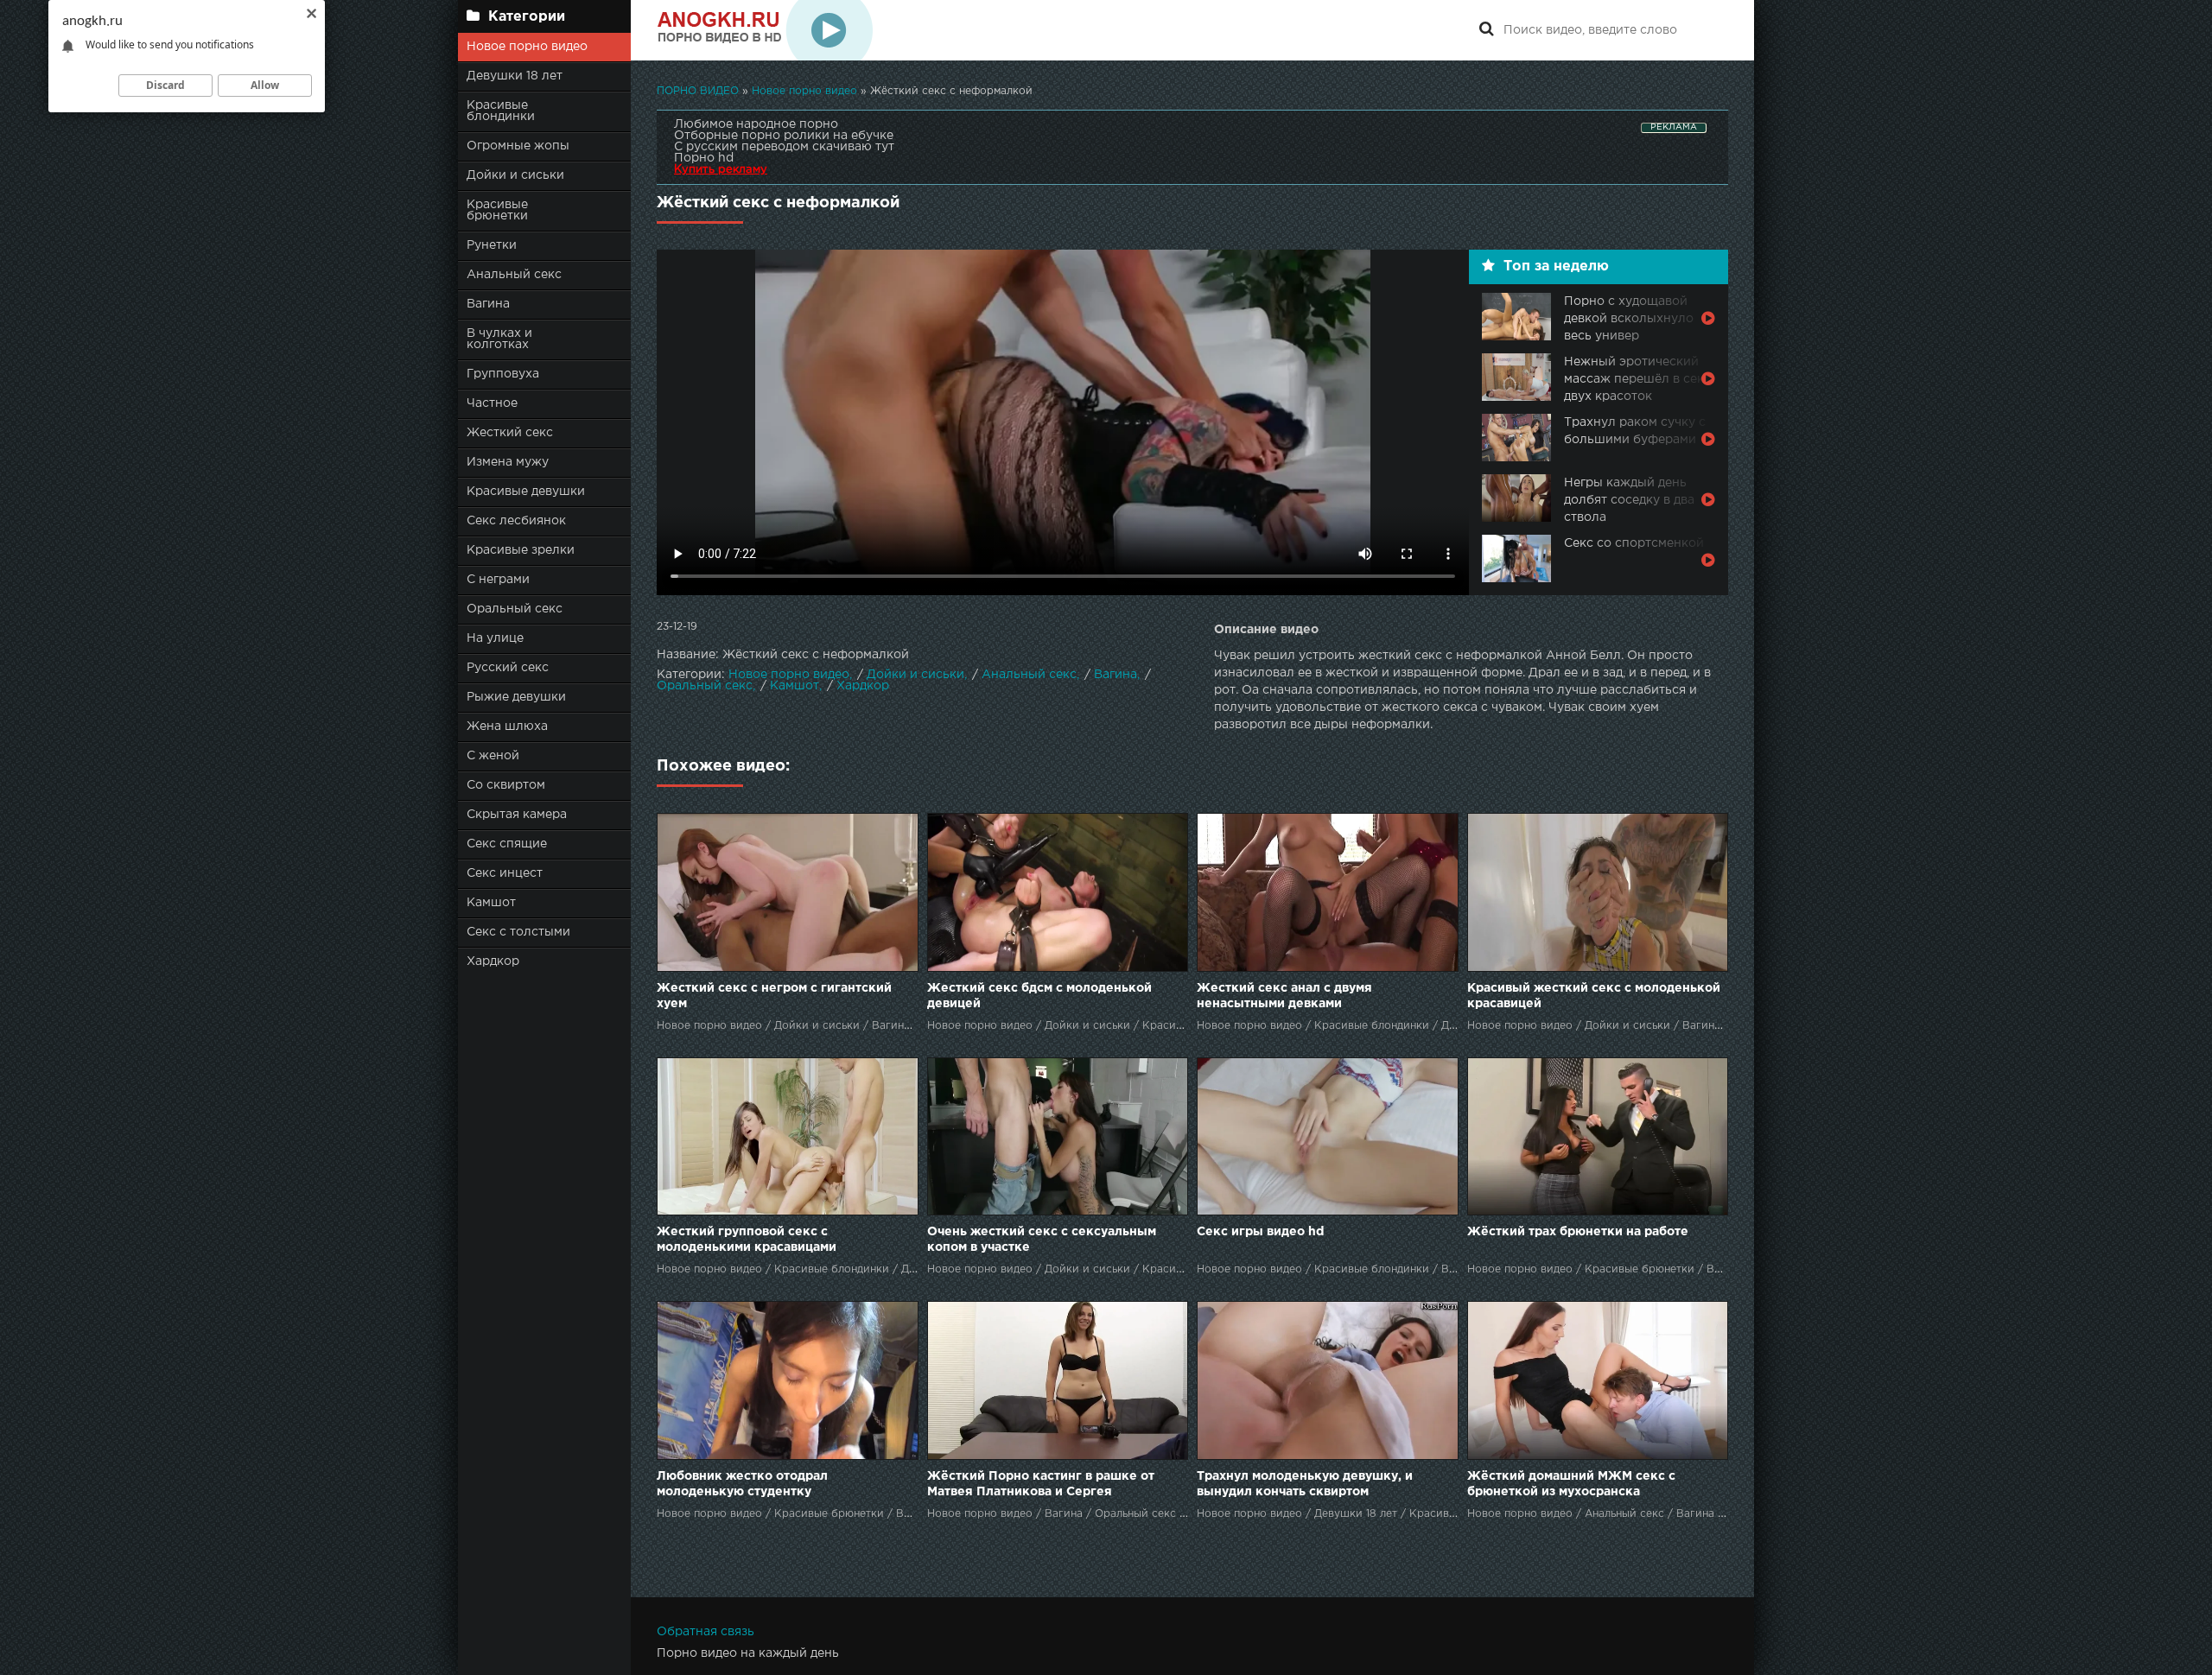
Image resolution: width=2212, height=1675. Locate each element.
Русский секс (508, 668)
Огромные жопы (518, 146)
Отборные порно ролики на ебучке (784, 136)
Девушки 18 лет (515, 76)
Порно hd (704, 158)
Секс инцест (505, 873)
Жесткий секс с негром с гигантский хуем (774, 996)
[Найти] (1486, 30)
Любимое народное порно (756, 124)
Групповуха (503, 374)
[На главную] (765, 30)
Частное (492, 403)
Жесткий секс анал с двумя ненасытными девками (1284, 996)
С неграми (498, 580)
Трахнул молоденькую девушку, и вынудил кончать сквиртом (1305, 1484)
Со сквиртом (506, 785)
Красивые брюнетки (497, 210)
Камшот (491, 903)
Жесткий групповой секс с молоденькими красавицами (747, 1240)
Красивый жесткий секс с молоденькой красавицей (1594, 996)
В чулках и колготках (499, 339)
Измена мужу (508, 462)
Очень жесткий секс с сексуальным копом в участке (1042, 1240)
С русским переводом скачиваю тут (784, 147)
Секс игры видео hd (1260, 1232)
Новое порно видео (527, 47)
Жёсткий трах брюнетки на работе (1578, 1232)
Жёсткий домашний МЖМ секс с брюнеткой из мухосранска (1571, 1484)
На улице (495, 638)
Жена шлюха (507, 726)
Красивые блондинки (501, 111)
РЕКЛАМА (1674, 127)
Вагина (488, 304)
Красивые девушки (526, 492)
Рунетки (492, 245)
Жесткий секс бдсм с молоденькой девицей (1039, 996)
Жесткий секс (510, 433)
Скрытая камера (517, 815)
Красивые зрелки (521, 550)
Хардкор (493, 961)
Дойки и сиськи (515, 175)
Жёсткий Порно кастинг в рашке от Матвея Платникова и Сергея (1041, 1484)
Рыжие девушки (516, 697)
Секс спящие (507, 844)
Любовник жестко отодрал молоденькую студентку (742, 1484)
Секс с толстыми (518, 932)
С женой (493, 756)
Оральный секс (515, 609)
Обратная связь (706, 1632)
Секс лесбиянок (516, 521)
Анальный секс (514, 275)
